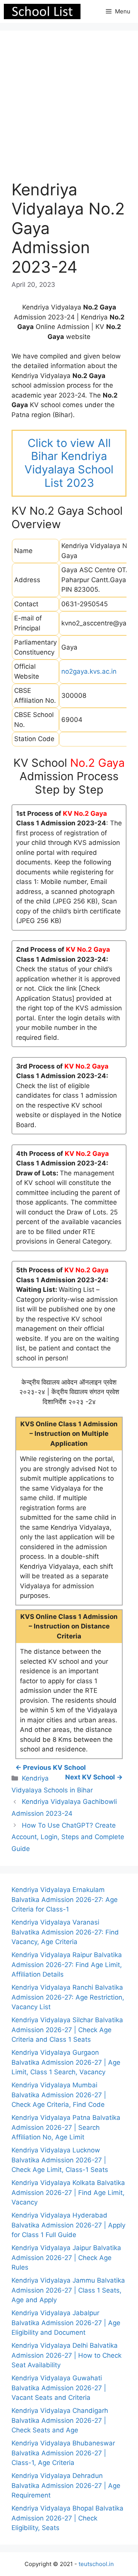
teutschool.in (96, 2564)
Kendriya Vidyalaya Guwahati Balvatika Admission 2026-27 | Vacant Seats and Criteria (59, 2388)
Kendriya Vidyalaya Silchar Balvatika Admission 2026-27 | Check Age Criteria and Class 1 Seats (67, 2030)
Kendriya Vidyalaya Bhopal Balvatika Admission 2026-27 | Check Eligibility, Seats (67, 2518)
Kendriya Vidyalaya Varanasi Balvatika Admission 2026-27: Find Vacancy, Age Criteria (65, 1932)
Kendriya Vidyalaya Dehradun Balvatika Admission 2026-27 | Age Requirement (66, 2485)
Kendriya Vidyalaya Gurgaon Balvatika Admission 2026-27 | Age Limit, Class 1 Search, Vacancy (66, 2062)
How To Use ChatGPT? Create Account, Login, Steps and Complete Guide (68, 1837)
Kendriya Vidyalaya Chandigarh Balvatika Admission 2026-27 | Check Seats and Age (60, 2420)
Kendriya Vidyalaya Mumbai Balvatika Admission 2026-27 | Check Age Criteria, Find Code (59, 2095)
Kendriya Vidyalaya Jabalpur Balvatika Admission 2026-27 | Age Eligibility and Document (66, 2323)
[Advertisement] (69, 111)
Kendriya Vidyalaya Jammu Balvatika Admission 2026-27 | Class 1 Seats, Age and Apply (68, 2290)
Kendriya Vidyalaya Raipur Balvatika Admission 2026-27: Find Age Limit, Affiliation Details (67, 1965)
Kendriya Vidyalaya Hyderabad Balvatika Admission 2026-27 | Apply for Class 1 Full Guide (68, 2225)
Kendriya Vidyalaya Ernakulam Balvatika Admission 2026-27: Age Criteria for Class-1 (65, 1899)
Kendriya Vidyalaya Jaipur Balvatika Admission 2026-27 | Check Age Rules (66, 2258)
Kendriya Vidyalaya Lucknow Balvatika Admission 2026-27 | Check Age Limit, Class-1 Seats (60, 2160)
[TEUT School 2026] (42, 11)
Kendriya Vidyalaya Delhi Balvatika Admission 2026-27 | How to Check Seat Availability (67, 2355)
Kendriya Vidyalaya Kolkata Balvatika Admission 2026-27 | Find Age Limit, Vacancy (68, 2192)
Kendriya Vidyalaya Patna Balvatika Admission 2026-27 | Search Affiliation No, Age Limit (66, 2127)
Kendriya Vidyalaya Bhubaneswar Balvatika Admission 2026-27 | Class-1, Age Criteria (63, 2453)
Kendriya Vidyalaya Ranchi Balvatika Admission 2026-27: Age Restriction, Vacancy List (68, 1997)
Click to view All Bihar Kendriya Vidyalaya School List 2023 (69, 463)
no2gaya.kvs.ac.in (89, 671)
